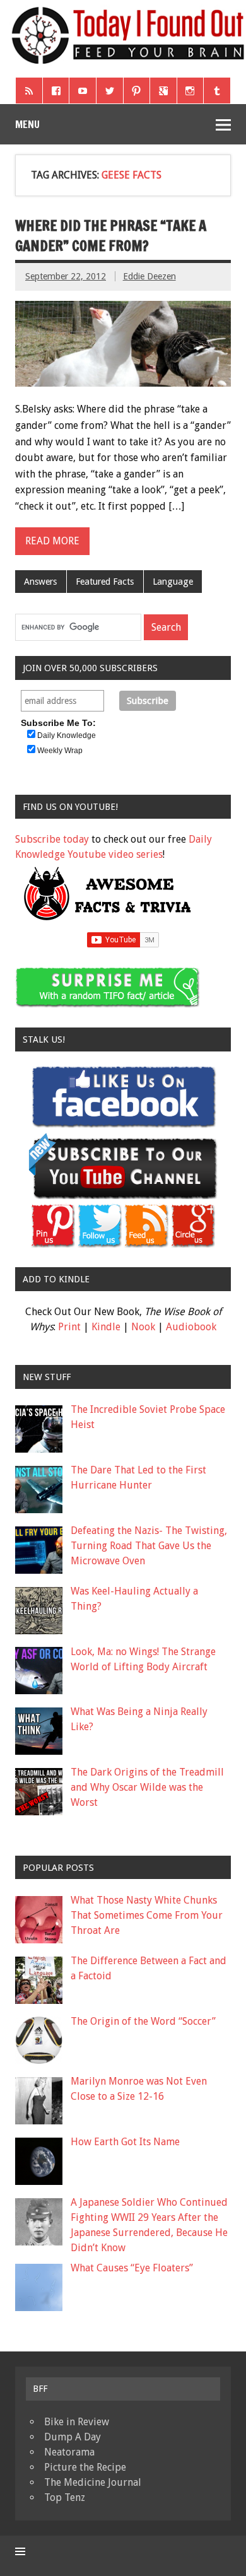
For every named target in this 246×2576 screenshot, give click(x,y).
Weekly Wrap (60, 751)
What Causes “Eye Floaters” (132, 2268)
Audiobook (191, 1327)
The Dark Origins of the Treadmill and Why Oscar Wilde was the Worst (147, 1787)
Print (69, 1327)
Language (173, 582)
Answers (40, 582)
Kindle (106, 1327)
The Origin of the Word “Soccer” (143, 2021)
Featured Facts (105, 582)
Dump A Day (73, 2437)
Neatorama (69, 2452)
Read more (52, 541)
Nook (143, 1327)
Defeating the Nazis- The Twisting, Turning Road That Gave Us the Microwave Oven (149, 1546)
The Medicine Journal (93, 2482)
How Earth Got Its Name (125, 2142)
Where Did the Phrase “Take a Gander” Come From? (111, 235)
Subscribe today (52, 839)
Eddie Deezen (149, 276)
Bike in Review (77, 2422)
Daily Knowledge (67, 735)
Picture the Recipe (85, 2467)
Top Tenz (65, 2497)
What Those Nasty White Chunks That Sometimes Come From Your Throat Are (147, 1915)
